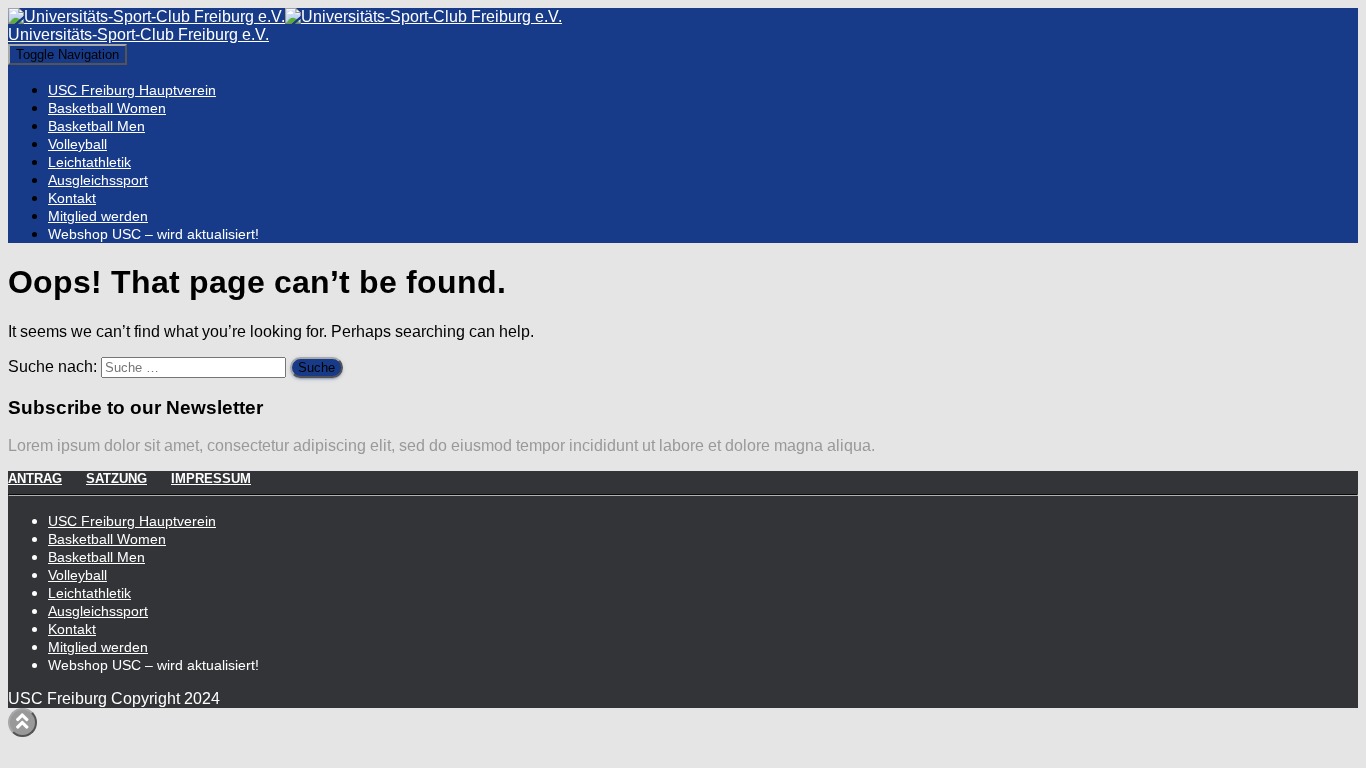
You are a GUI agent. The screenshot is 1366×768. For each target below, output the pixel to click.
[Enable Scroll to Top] (22, 722)
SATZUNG (116, 478)
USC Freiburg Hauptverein (132, 90)
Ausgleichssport (98, 180)
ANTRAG (35, 478)
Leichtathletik (89, 162)
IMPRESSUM (211, 478)
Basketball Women (107, 108)
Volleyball (77, 144)
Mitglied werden (98, 216)
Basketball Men (96, 126)
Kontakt (72, 198)
